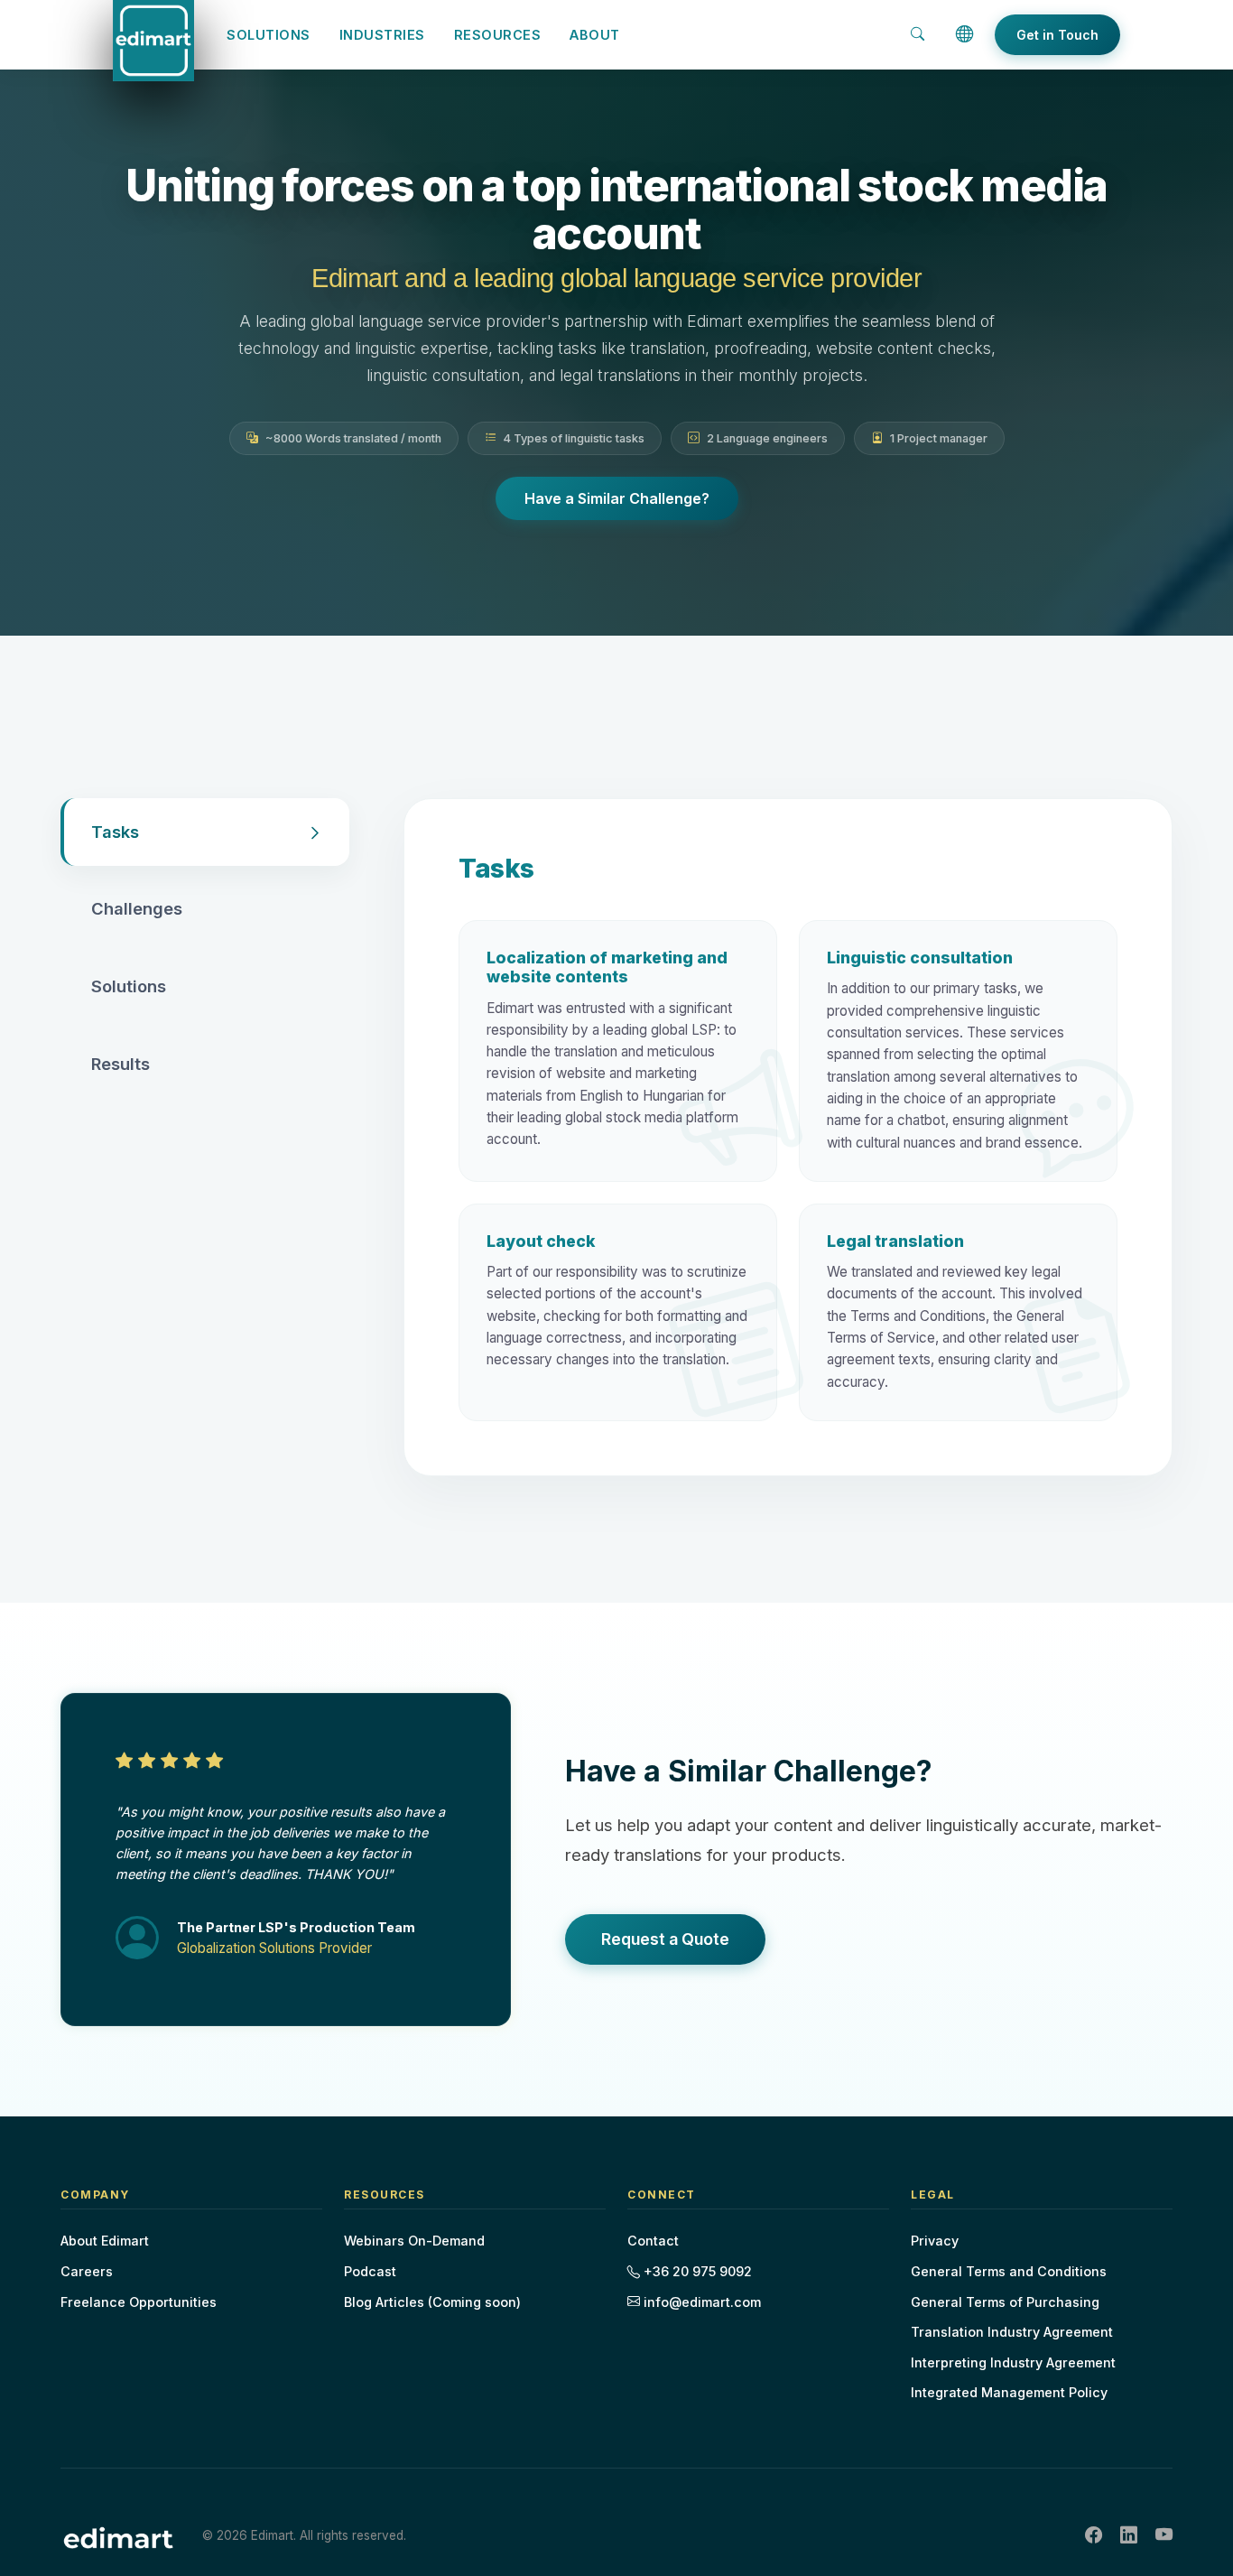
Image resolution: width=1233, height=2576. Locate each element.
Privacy (935, 2241)
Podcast (370, 2271)
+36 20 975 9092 (696, 2271)
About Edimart (105, 2241)
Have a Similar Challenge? (617, 498)
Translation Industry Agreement (1012, 2332)
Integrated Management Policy (1009, 2392)
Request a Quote (665, 1939)
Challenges (137, 908)
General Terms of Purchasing (1005, 2302)
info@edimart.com (700, 2302)
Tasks (115, 832)
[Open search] (918, 35)
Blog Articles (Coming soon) (432, 2302)
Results (121, 1064)
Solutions (129, 986)
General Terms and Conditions (1009, 2271)
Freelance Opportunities (139, 2302)
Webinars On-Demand (414, 2241)
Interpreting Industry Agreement (1013, 2362)
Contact (653, 2241)
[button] (965, 35)
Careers (87, 2271)
